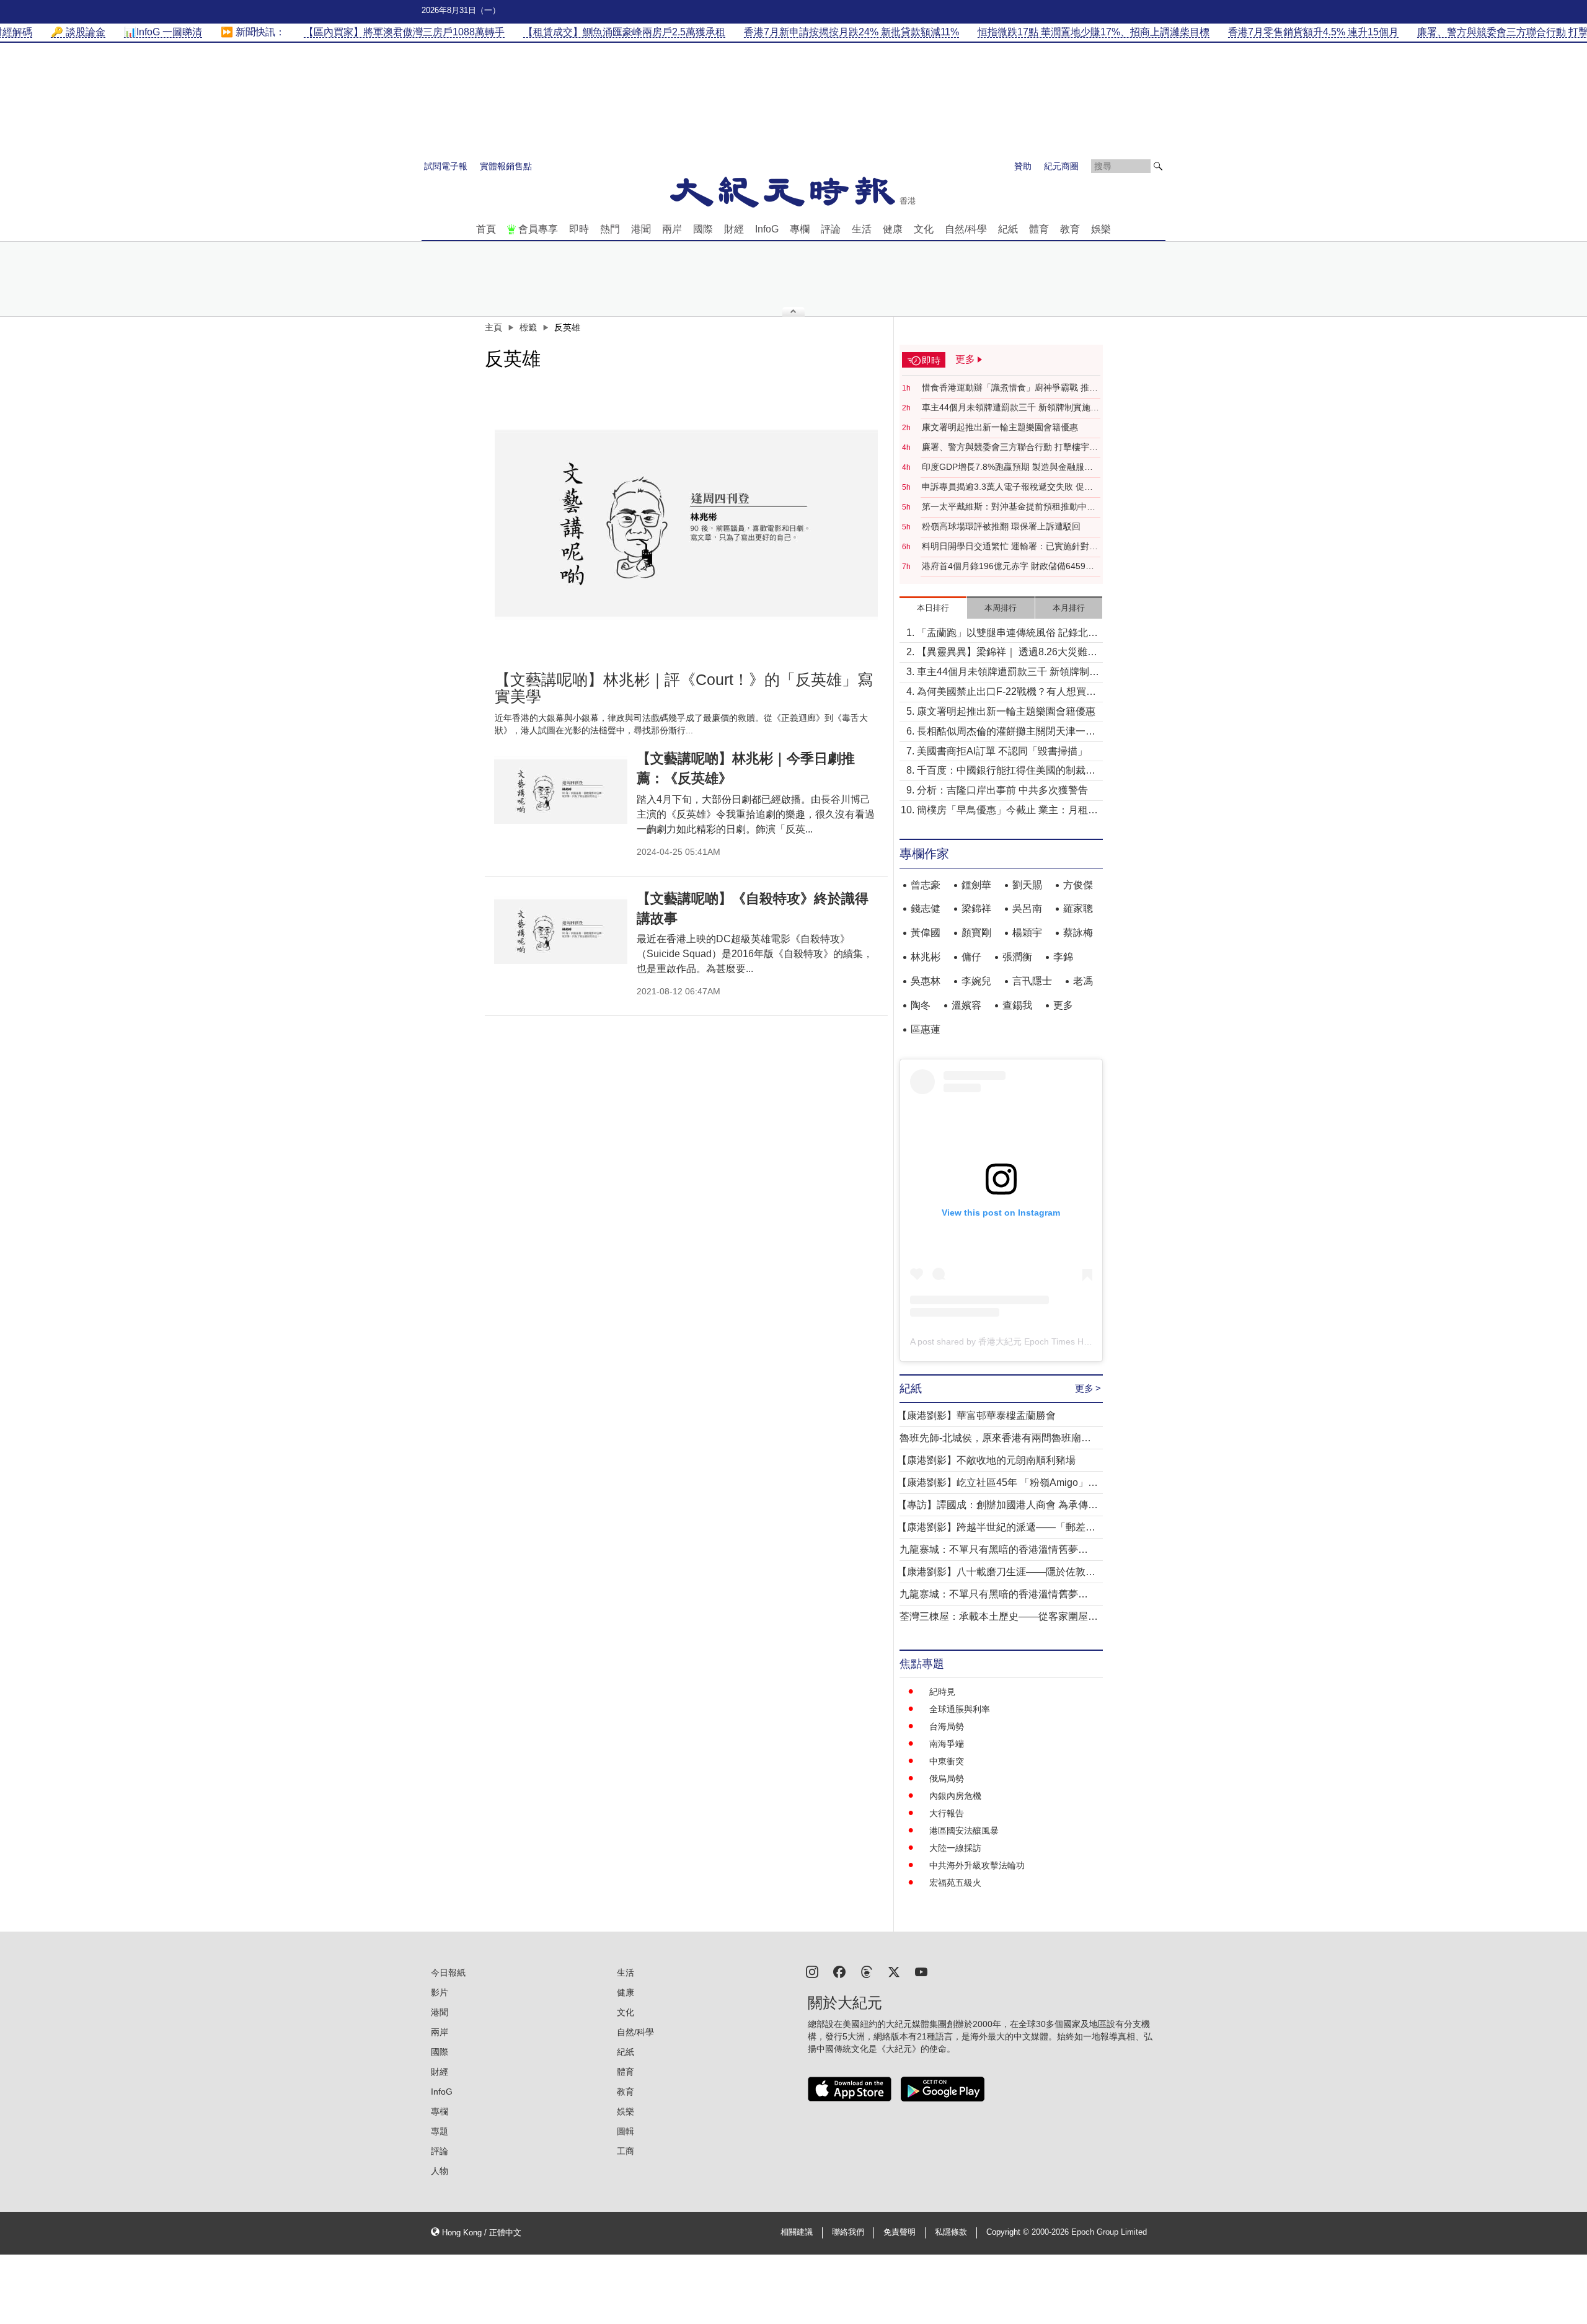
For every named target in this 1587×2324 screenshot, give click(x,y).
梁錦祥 (976, 908)
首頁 (486, 229)
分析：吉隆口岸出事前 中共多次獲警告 (1002, 790)
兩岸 (672, 229)
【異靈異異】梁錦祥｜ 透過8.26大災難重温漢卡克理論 (1007, 653)
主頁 (493, 327)
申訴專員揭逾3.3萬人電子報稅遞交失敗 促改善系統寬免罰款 (1007, 487)
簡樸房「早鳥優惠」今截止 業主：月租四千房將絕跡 (1007, 811)
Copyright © (1009, 2232)
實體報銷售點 (506, 166)
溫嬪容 (966, 1005)
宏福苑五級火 (955, 1883)
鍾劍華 (976, 885)
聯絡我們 (848, 2232)
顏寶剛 (976, 933)
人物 (440, 2171)
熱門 (610, 229)
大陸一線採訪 (955, 1848)
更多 (1063, 1005)
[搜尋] (1158, 166)
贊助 (1023, 166)
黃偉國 (926, 933)
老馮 (1083, 981)
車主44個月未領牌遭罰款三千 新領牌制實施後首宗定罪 (1010, 408)
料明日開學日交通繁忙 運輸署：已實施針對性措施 (1010, 547)
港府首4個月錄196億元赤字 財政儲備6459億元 (1008, 567)
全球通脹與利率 (960, 1709)
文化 (924, 229)
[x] (894, 1971)
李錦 (1063, 957)
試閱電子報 (446, 166)
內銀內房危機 (955, 1796)
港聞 (641, 229)
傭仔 (971, 957)
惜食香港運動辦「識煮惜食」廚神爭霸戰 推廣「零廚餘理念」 (1010, 388)
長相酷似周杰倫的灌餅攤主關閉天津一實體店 (1006, 732)
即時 (579, 229)
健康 (893, 229)
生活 (862, 229)
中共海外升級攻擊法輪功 (977, 1865)
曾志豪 (926, 885)
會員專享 (538, 229)
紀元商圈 (1061, 166)
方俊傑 (1078, 885)
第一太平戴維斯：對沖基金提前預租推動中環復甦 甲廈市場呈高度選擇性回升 (1009, 507)
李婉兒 (976, 981)
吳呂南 (1027, 908)
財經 (734, 229)
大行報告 (947, 1813)
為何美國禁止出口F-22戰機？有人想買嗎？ (1001, 693)
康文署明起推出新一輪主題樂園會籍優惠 (1000, 427)
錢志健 (926, 908)
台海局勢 (947, 1726)
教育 (1070, 229)
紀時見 (942, 1692)
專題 (440, 2131)
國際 (703, 229)
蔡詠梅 (1078, 933)
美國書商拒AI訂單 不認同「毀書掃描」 (1002, 751)
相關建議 (797, 2232)
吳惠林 (926, 981)
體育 (1039, 229)
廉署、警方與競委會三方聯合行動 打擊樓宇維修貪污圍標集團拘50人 (1010, 448)
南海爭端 (947, 1744)
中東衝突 (947, 1761)
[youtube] (921, 1971)
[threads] (867, 1971)
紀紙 (1008, 229)
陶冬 (921, 1005)
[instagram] (812, 1971)
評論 (831, 229)
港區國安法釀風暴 (964, 1831)
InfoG (767, 229)
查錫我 (1017, 1005)
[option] (686, 519)
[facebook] (839, 1971)
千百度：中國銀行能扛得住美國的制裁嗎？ (1001, 771)
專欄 (800, 229)
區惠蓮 (926, 1029)
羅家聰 (1078, 908)
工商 (626, 2151)
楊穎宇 (1027, 933)
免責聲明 (900, 2232)
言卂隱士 (1032, 981)
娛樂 (1101, 229)
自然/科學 (966, 229)
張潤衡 (1017, 957)
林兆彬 (926, 957)
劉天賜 (1027, 885)
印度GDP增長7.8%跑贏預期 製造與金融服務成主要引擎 (1007, 467)
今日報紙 (448, 1973)
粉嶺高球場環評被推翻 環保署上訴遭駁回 (1001, 526)
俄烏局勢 (947, 1778)
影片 (440, 1992)
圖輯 (626, 2131)
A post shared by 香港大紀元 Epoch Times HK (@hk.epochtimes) (1037, 1341)
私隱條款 (951, 2232)
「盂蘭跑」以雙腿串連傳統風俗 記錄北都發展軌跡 (1007, 634)
